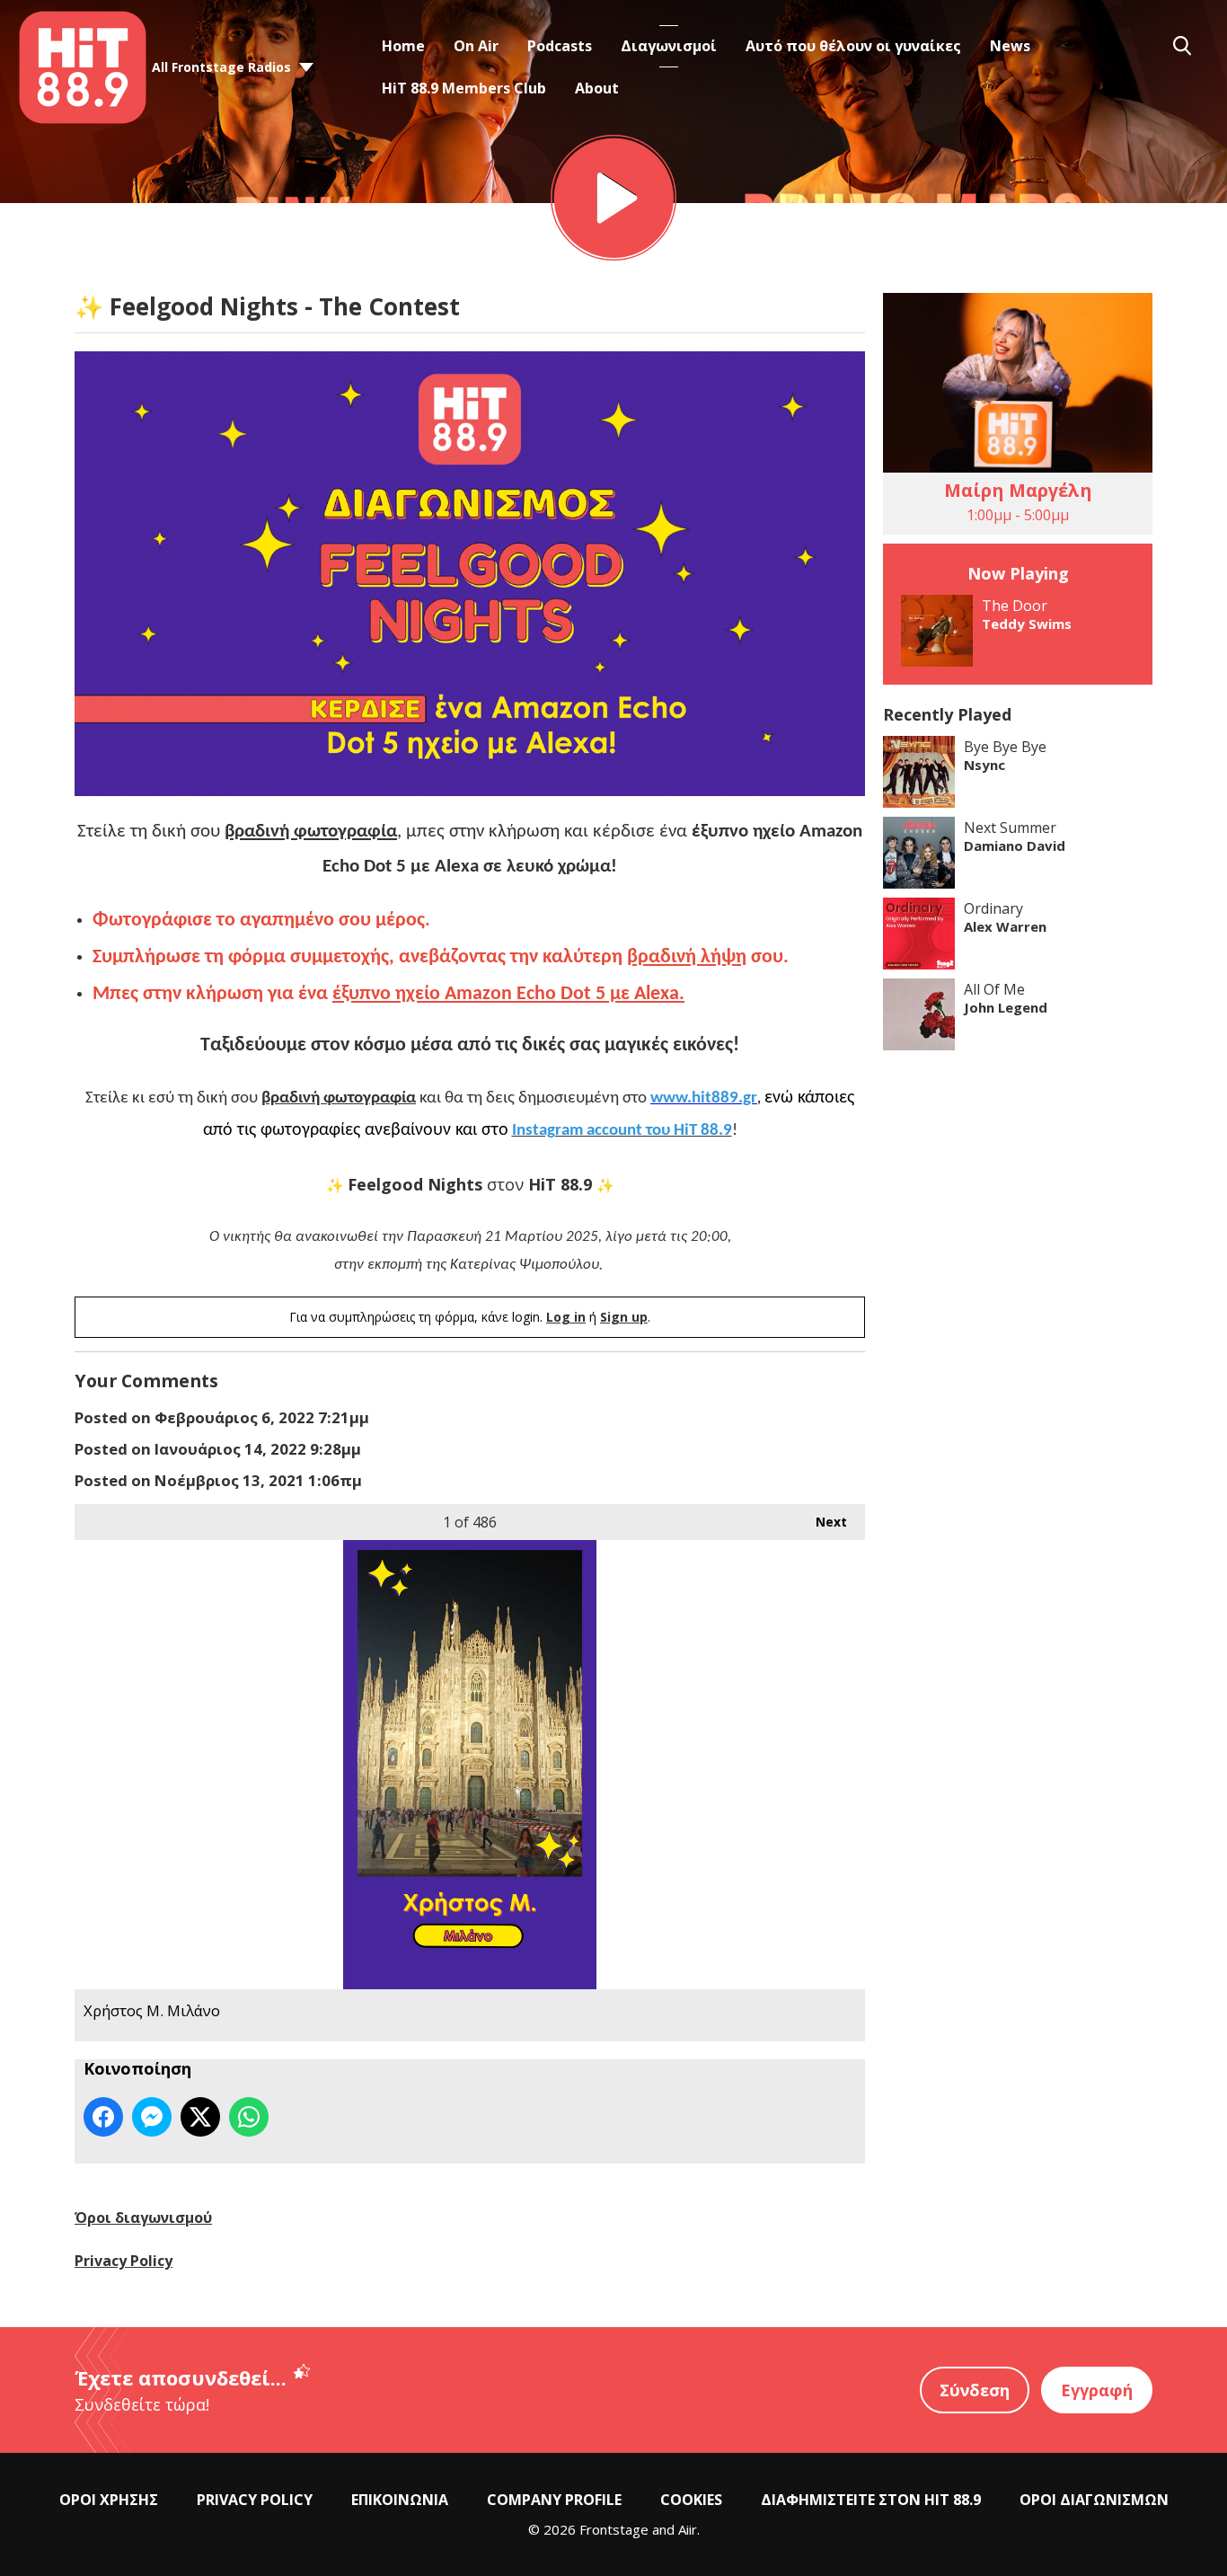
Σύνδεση (975, 2390)
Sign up (624, 1317)
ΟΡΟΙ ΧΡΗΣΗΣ (109, 2500)
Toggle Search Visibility (1182, 46)
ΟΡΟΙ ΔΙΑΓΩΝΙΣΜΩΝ (1094, 2500)
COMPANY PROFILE (554, 2500)
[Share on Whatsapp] (249, 2117)
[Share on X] (200, 2117)
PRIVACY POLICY (255, 2500)
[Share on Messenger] (152, 2117)
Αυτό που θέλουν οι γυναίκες (853, 46)
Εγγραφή (1097, 2390)
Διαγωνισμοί (669, 46)
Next (822, 1522)
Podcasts (560, 46)
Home (403, 46)
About (597, 88)
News (1010, 46)
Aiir (688, 2529)
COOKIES (691, 2500)
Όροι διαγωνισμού (143, 2217)
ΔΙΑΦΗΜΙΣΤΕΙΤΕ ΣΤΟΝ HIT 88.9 (871, 2500)
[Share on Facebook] (103, 2117)
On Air (476, 46)
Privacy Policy (124, 2261)
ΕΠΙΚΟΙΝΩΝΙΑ (400, 2500)
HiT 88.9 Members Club (464, 88)
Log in (566, 1317)
